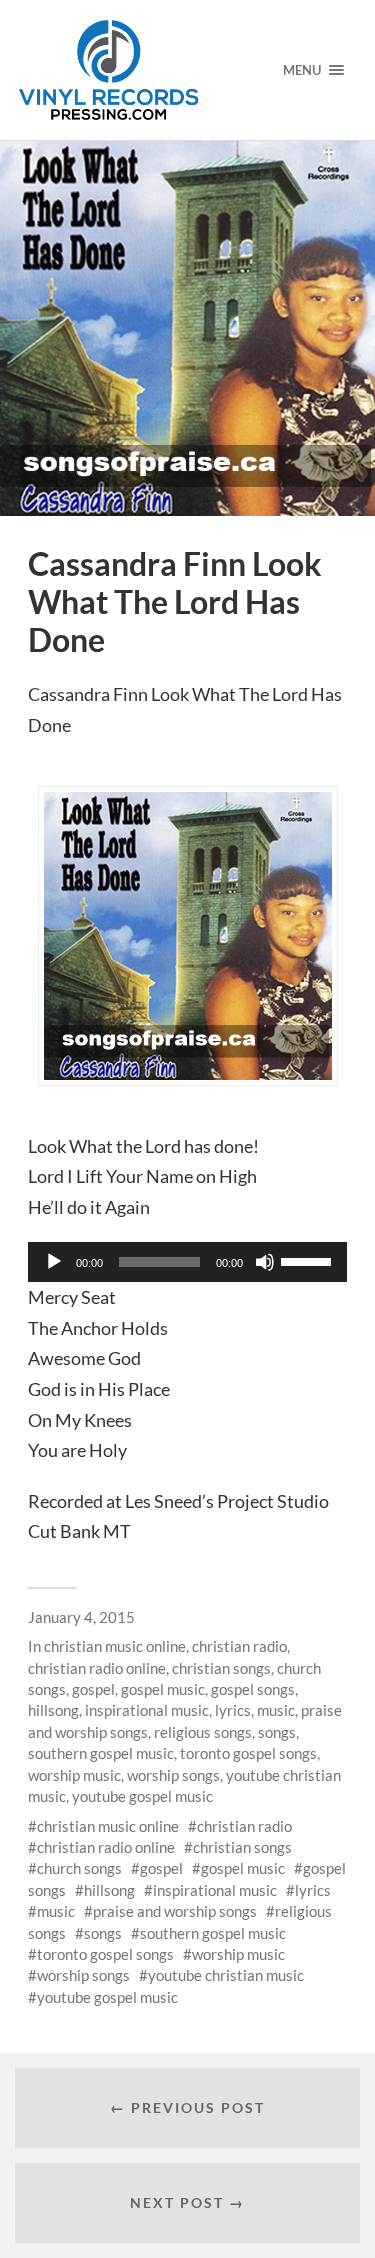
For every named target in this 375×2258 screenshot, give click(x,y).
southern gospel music (101, 1753)
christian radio (239, 1646)
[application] (187, 1262)
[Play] (54, 1262)
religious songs (203, 1732)
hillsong (53, 1710)
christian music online (115, 1646)
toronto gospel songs (248, 1753)
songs (277, 1732)
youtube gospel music (142, 1796)
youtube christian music (226, 1975)
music (276, 1710)
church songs (79, 1868)
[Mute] (265, 1262)
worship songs (173, 1775)
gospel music (163, 1689)
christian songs (221, 1668)
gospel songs (253, 1689)
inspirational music (147, 1710)
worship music (74, 1775)
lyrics (233, 1710)
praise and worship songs (175, 1911)
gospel (93, 1689)
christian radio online (97, 1668)
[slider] (309, 1260)
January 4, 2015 (81, 1617)
